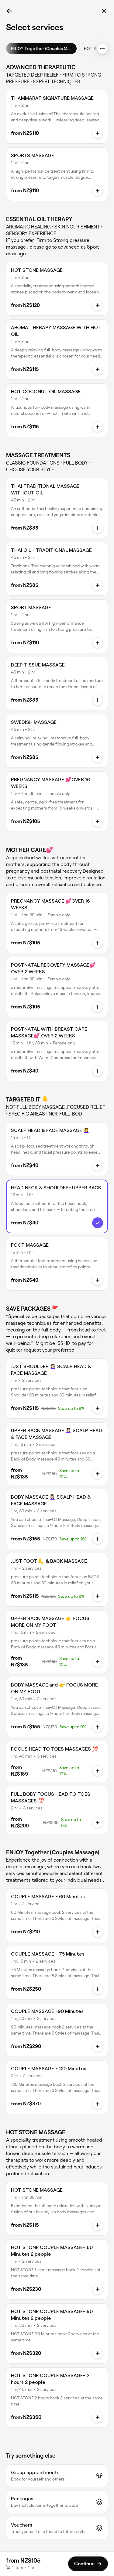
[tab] (41, 49)
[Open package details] (98, 1408)
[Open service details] (98, 133)
